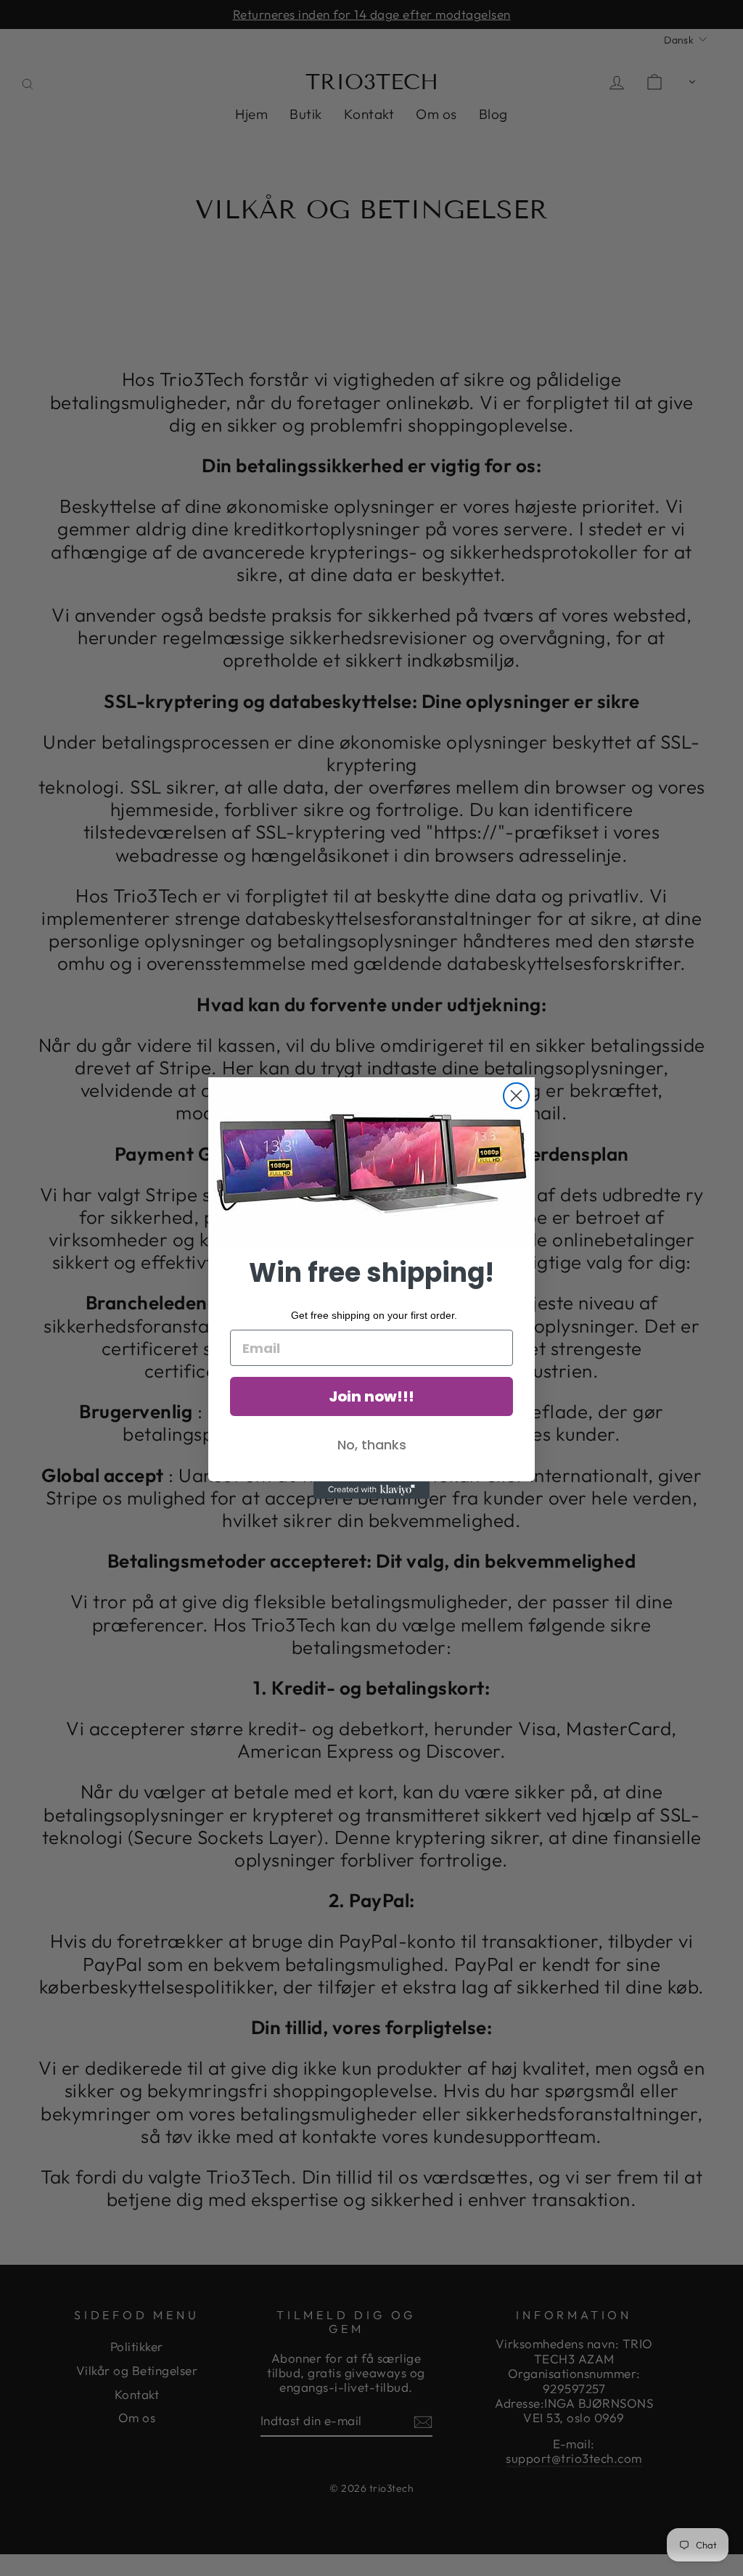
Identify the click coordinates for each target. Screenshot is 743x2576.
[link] (371, 1164)
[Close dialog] (516, 1096)
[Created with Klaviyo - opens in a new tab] (371, 1490)
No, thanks (372, 1445)
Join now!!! (371, 1396)
